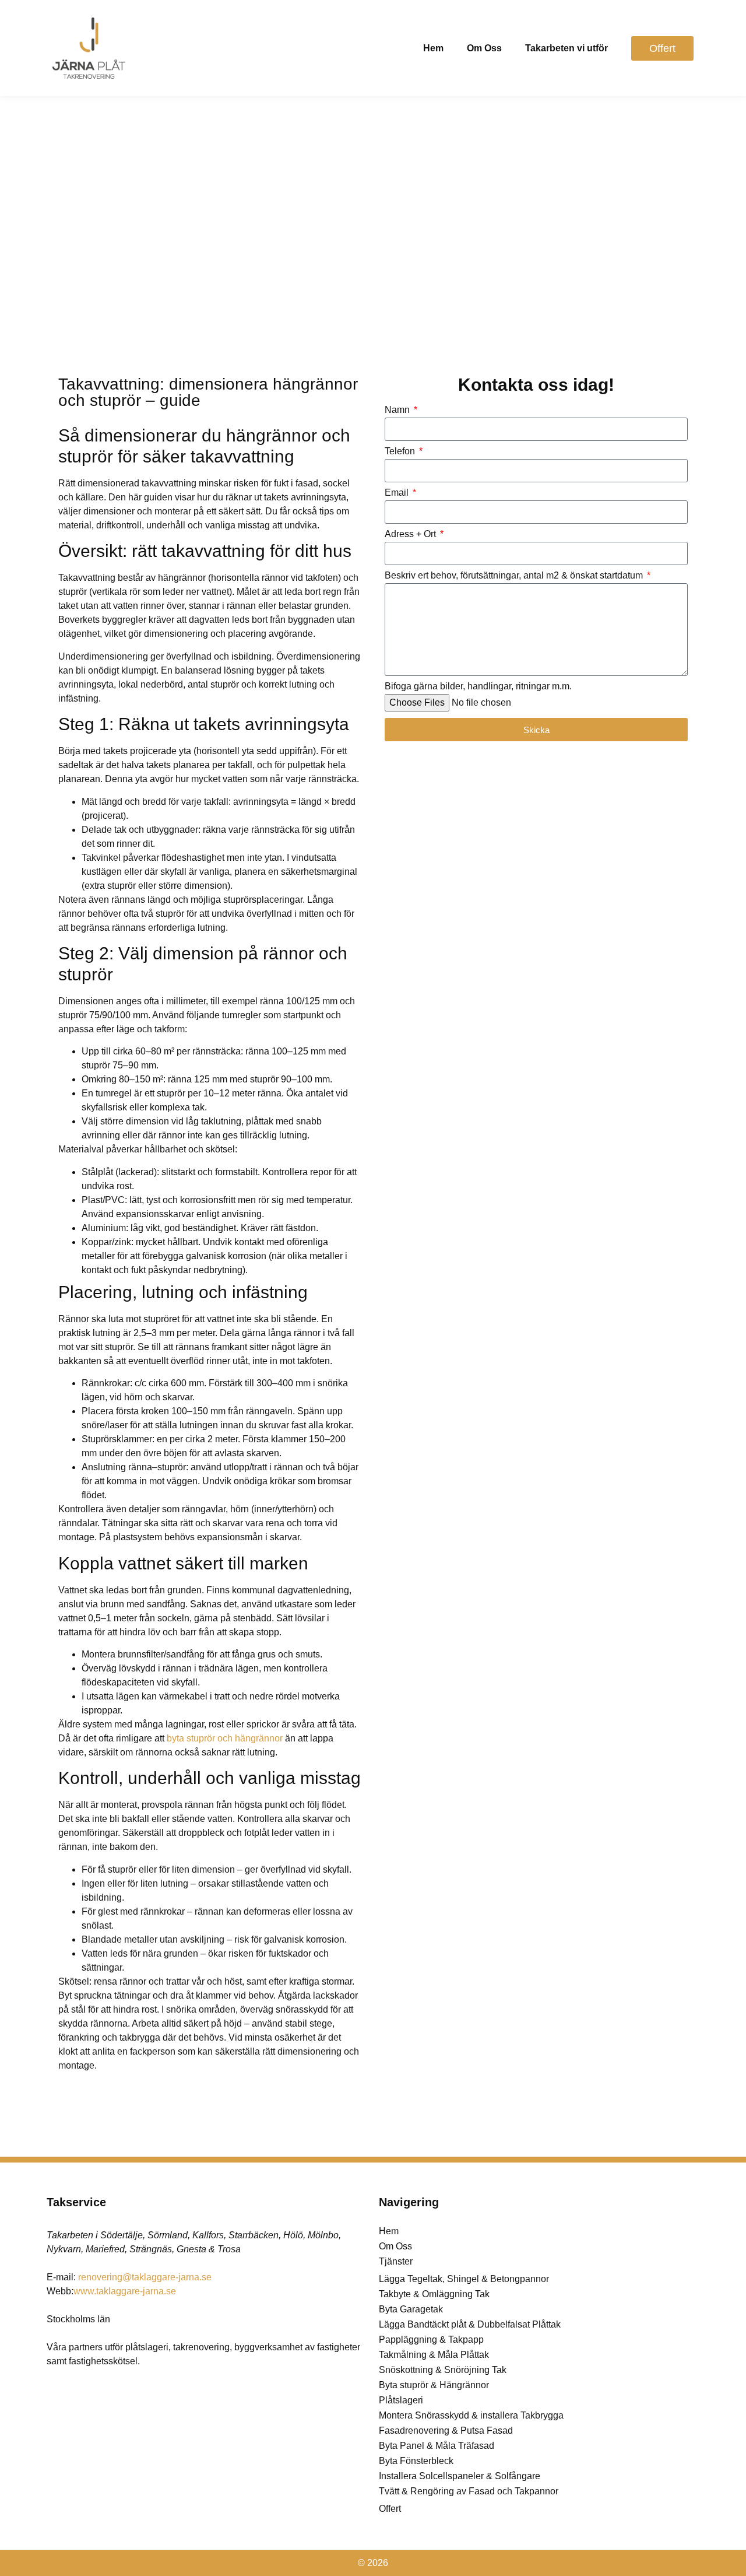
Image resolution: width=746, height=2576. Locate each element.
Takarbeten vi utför (566, 48)
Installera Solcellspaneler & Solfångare (460, 2476)
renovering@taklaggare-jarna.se (145, 2277)
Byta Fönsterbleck (416, 2461)
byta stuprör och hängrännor (225, 1738)
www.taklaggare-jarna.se (125, 2291)
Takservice (76, 2202)
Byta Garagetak (411, 2309)
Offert (390, 2509)
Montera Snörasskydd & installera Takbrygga (471, 2415)
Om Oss (484, 48)
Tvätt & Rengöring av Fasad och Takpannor (469, 2491)
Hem (433, 48)
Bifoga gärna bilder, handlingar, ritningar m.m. (478, 686)
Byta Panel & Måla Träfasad (437, 2446)
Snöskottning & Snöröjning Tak (443, 2370)
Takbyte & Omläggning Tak (434, 2294)
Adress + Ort (411, 534)
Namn (398, 410)
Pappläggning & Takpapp (431, 2340)
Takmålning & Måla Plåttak (434, 2355)
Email (398, 493)
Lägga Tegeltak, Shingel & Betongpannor (464, 2279)
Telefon (401, 451)
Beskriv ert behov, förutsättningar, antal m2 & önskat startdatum (515, 576)
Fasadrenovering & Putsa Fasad (446, 2430)
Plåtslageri (401, 2400)
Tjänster (396, 2261)
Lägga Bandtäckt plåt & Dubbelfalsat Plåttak (470, 2324)
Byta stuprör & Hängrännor (434, 2385)
